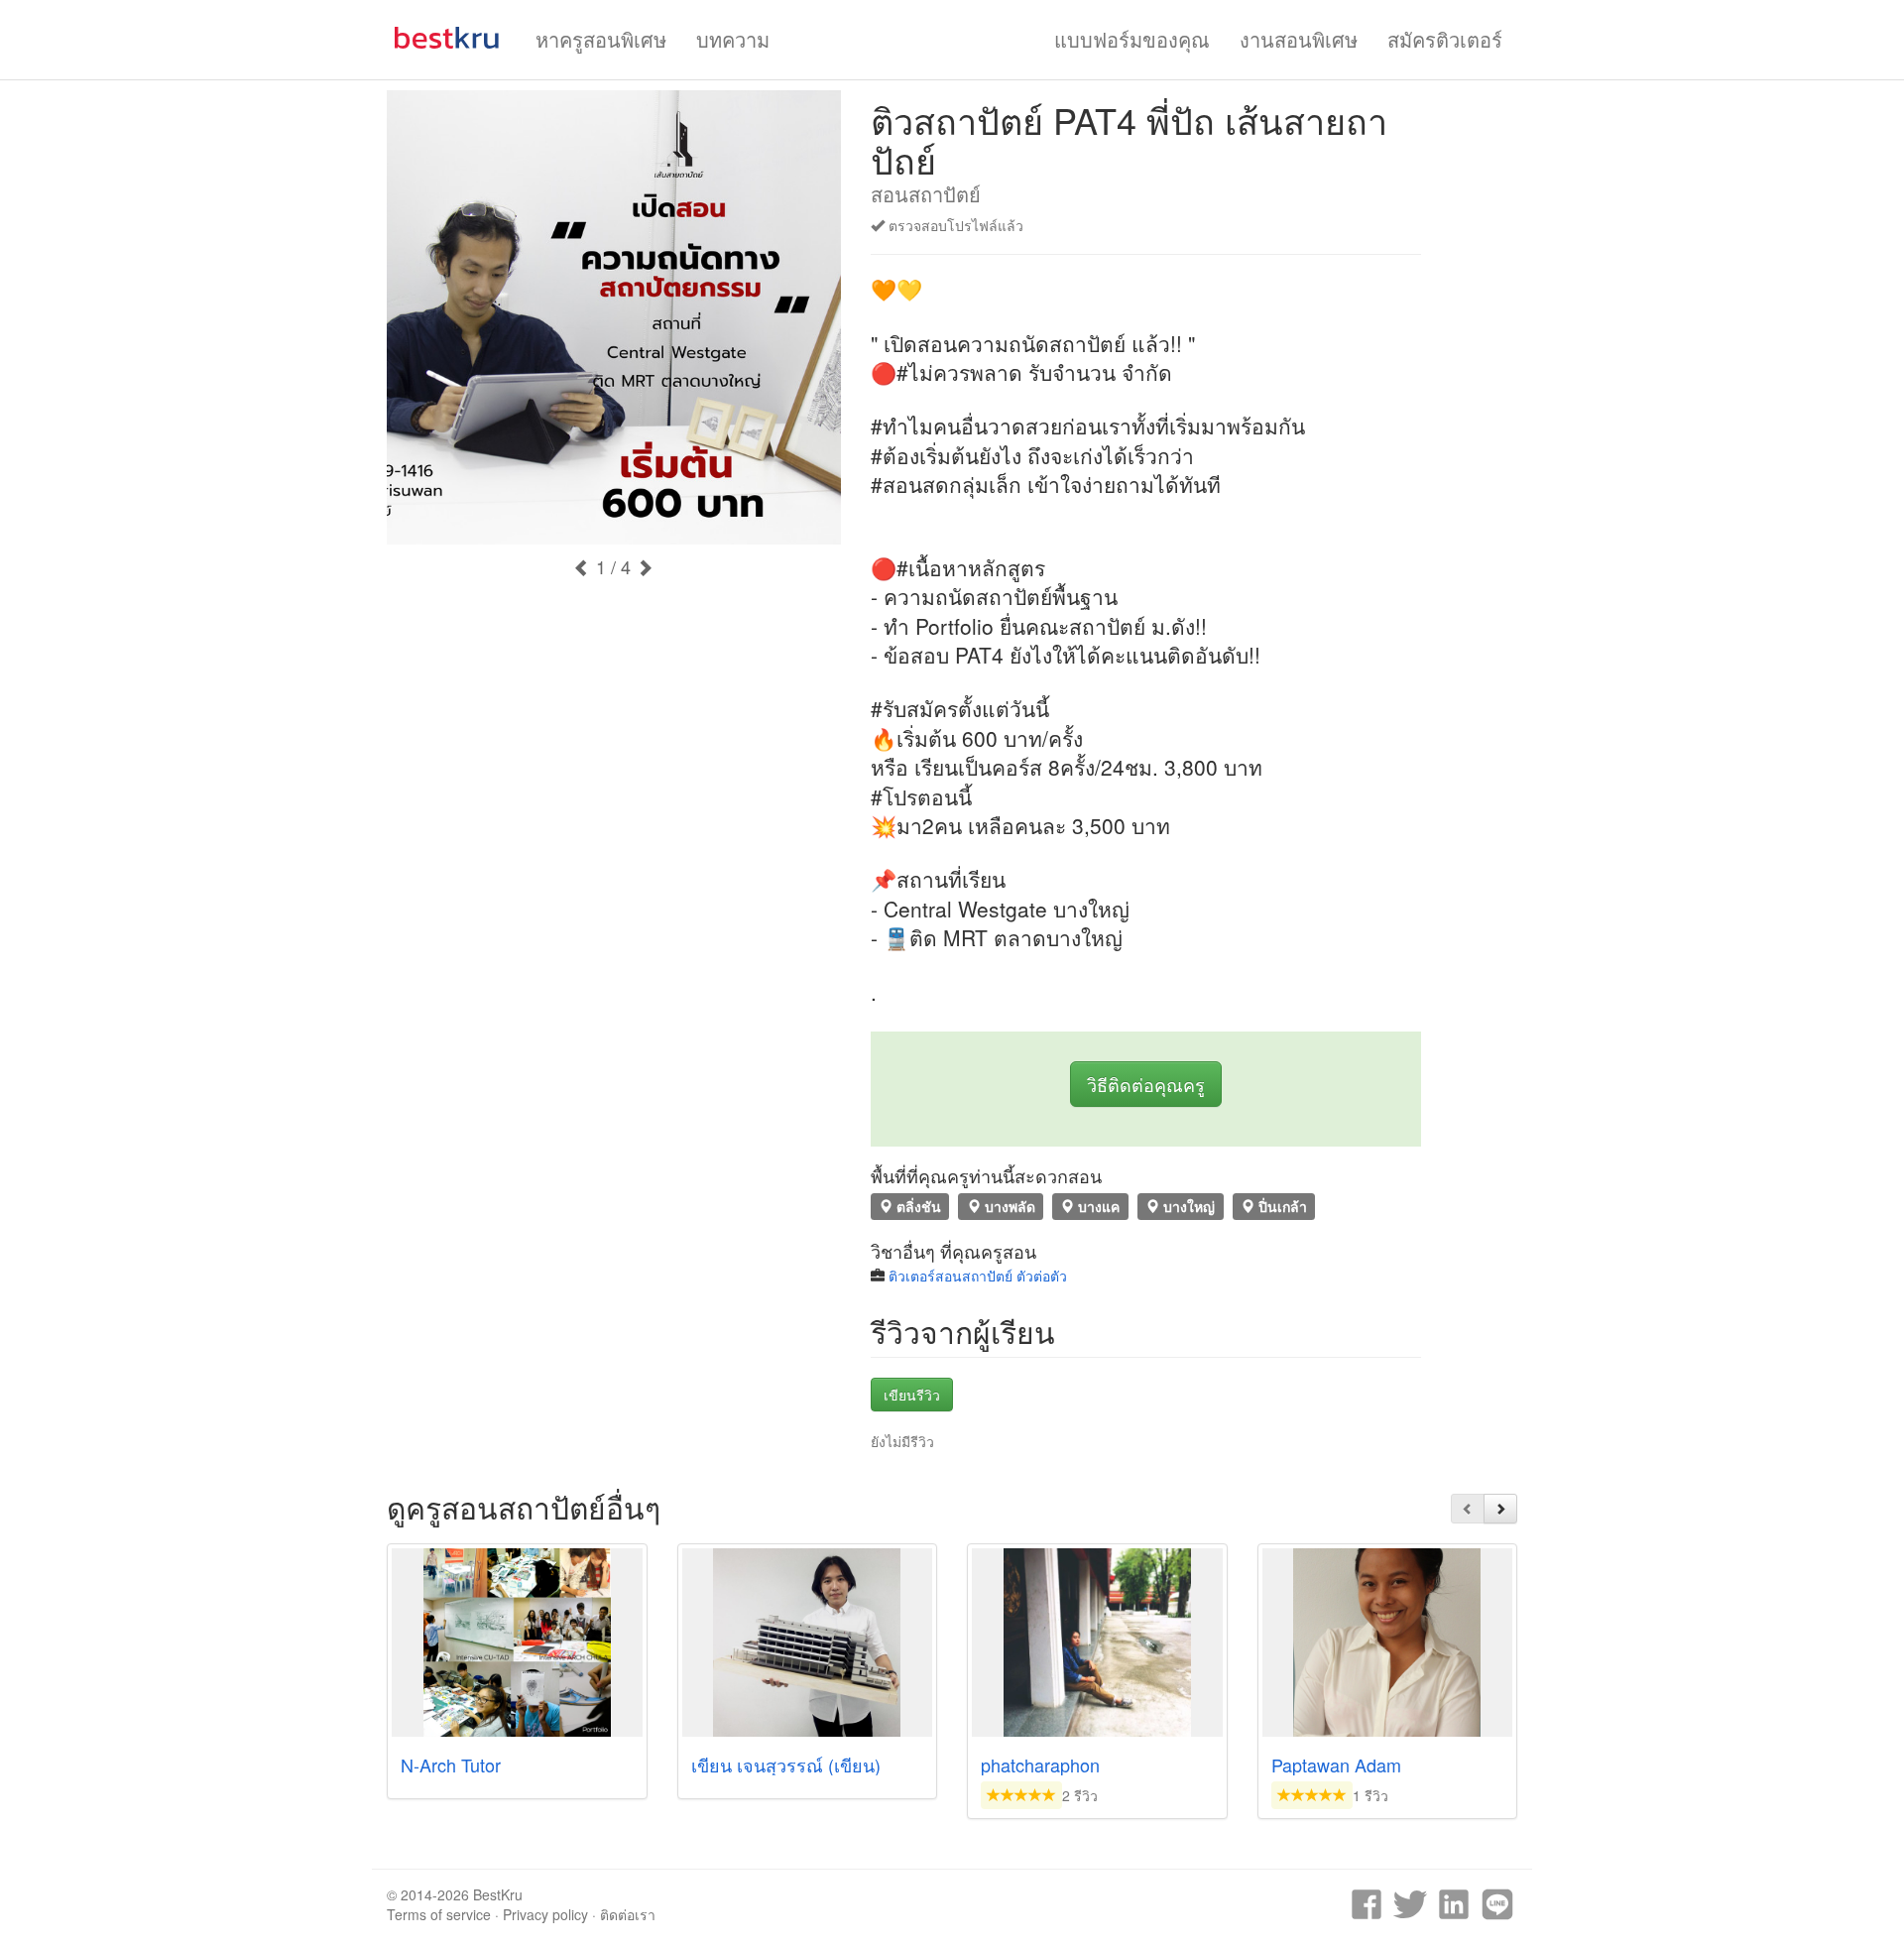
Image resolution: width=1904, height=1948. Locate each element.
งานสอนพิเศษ (1299, 39)
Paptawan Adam (1336, 1765)
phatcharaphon (1040, 1765)
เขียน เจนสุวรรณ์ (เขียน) (786, 1765)
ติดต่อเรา (628, 1914)
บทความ (733, 39)
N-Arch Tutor (451, 1765)
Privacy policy (545, 1914)
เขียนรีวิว (912, 1395)
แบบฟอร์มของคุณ (1132, 39)
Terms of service (439, 1914)
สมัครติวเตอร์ (1445, 39)
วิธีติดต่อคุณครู (1146, 1084)
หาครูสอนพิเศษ (601, 39)
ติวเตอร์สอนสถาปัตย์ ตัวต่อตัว (978, 1276)
